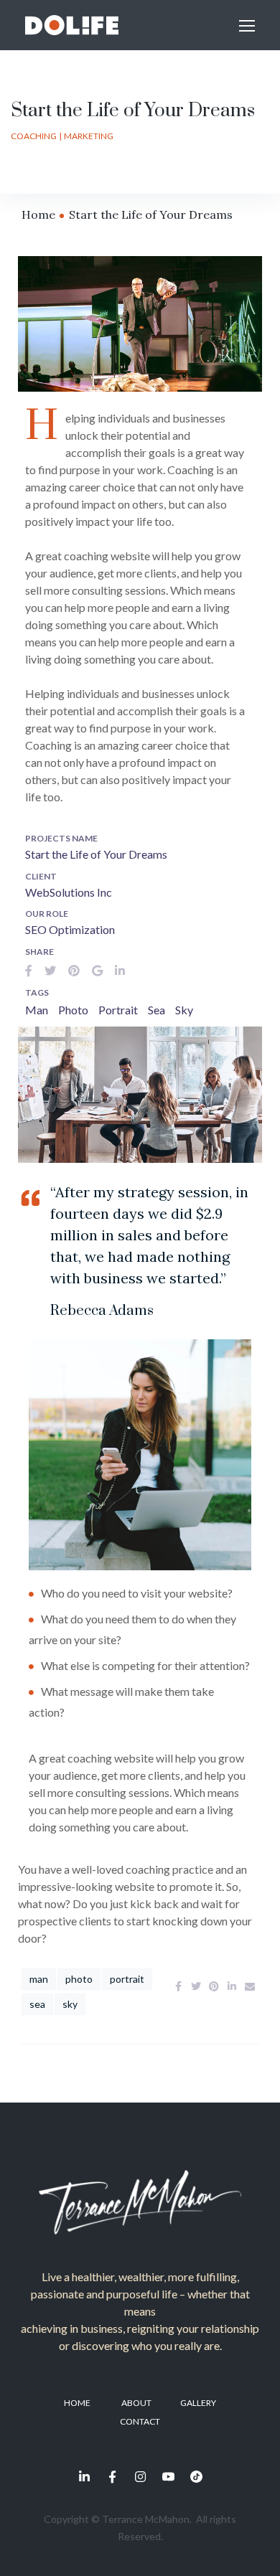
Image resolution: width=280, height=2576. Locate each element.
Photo (73, 1010)
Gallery (198, 2403)
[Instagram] (140, 2476)
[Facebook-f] (112, 2476)
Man (37, 1010)
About (136, 2403)
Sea (157, 1010)
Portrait (118, 1010)
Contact (140, 2421)
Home (38, 214)
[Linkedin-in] (84, 2476)
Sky (184, 1010)
